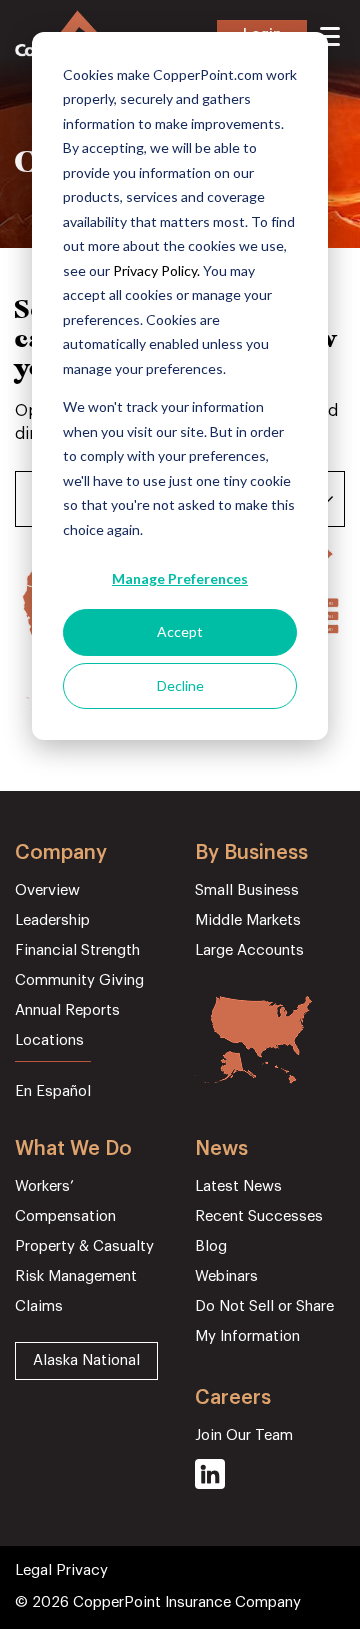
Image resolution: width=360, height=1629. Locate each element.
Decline (180, 685)
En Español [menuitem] (53, 1091)
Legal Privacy (61, 1570)
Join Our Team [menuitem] (244, 1435)
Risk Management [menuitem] (76, 1276)
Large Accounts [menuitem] (249, 950)
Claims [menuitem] (39, 1306)
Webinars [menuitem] (226, 1276)
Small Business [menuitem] (247, 890)
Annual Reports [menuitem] (67, 1010)
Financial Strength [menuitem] (77, 950)
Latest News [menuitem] (238, 1186)
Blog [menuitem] (211, 1246)
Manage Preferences (180, 578)
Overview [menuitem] (47, 890)
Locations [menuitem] (49, 1040)
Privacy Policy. (156, 270)
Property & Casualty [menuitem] (84, 1246)
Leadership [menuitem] (52, 920)
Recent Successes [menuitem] (259, 1216)
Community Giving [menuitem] (79, 980)
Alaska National (86, 1360)
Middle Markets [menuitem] (248, 920)
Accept (180, 631)
